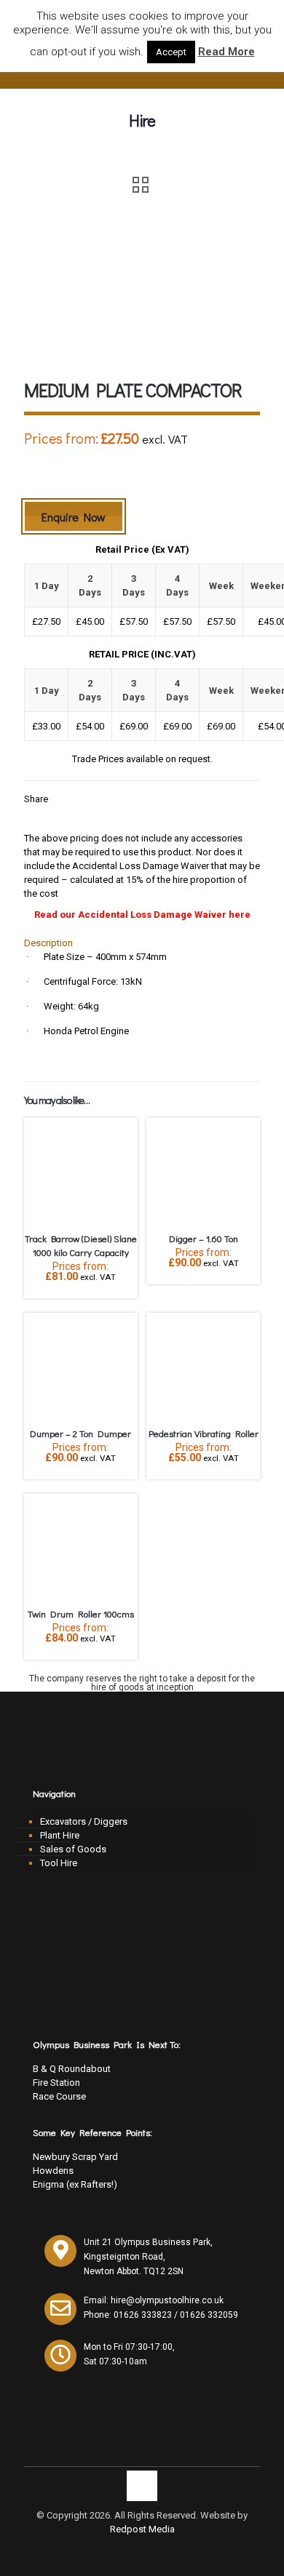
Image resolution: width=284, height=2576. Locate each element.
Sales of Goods (73, 1849)
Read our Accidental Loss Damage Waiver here (142, 915)
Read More (226, 52)
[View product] (121, 1135)
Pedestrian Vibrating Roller (204, 1433)
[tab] (142, 943)
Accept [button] (171, 52)
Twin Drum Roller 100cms (81, 1613)
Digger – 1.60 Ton (204, 1238)
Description (48, 943)
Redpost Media (142, 2529)
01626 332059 (209, 2315)
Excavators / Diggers (84, 1821)
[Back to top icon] (142, 2486)
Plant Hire (60, 1835)
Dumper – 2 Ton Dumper (80, 1433)
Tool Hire (59, 1863)
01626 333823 (143, 2315)
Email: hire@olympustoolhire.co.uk (154, 2300)
